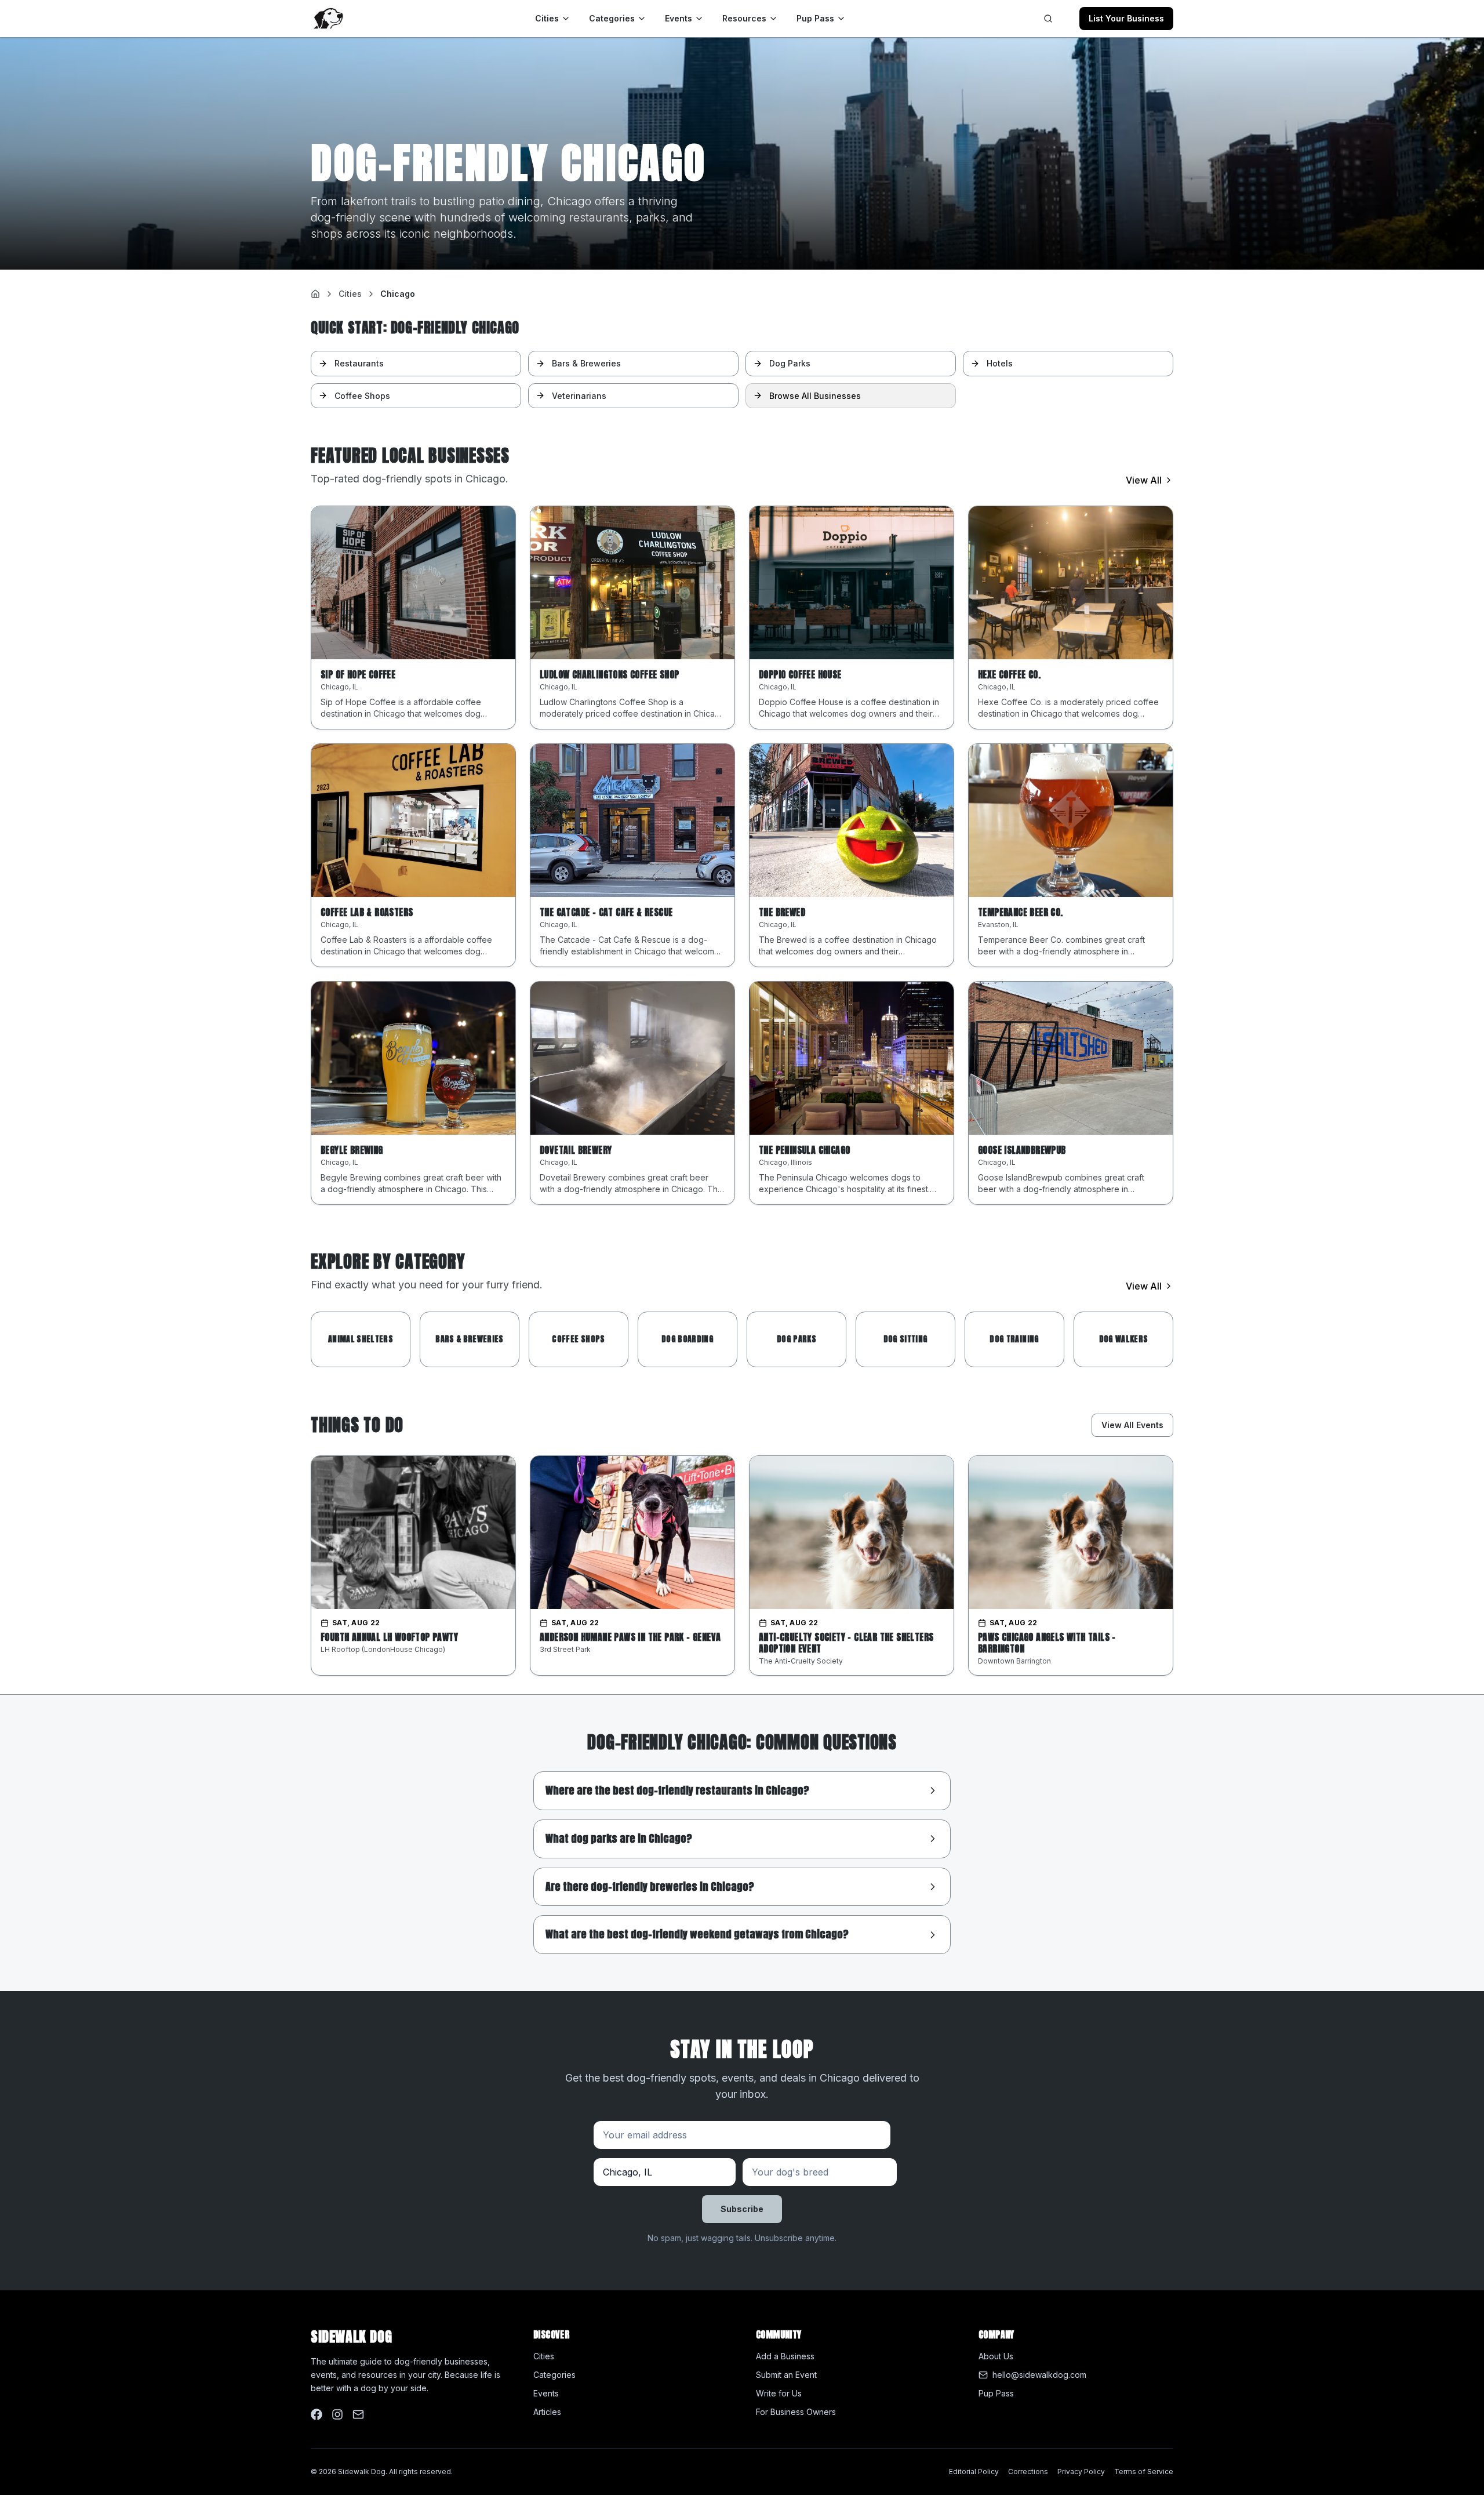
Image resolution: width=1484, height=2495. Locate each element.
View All (1144, 480)
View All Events (1132, 1425)
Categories (612, 18)
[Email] (358, 2414)
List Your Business (1126, 18)
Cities (547, 18)
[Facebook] (317, 2414)
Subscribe (742, 2209)
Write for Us (779, 2393)
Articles (547, 2412)
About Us (996, 2356)
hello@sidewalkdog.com (1039, 2375)
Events (679, 18)
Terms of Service (1144, 2472)
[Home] (315, 294)
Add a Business (785, 2356)
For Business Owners (796, 2412)
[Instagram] (337, 2414)
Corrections (1028, 2472)
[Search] (1048, 19)
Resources (744, 18)
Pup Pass (815, 18)
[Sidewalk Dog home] (327, 19)
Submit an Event (786, 2375)
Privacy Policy (1081, 2472)
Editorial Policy (974, 2472)
